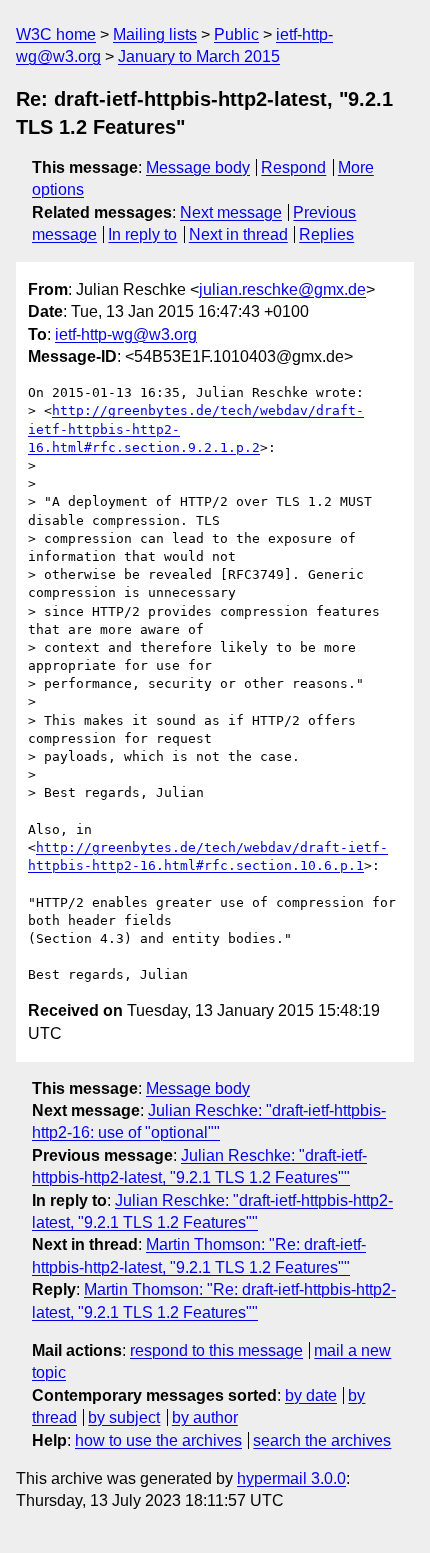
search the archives (322, 1440)
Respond (293, 167)
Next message (231, 212)
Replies (326, 234)
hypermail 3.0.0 (291, 1478)
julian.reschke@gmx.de (282, 289)
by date (311, 1395)
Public (236, 34)
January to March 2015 (199, 56)
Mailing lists (155, 34)
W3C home (56, 34)
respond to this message (216, 1350)
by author (205, 1417)
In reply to (142, 234)
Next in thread (238, 234)
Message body (198, 167)
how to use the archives (158, 1440)
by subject (124, 1417)
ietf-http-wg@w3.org (126, 334)
